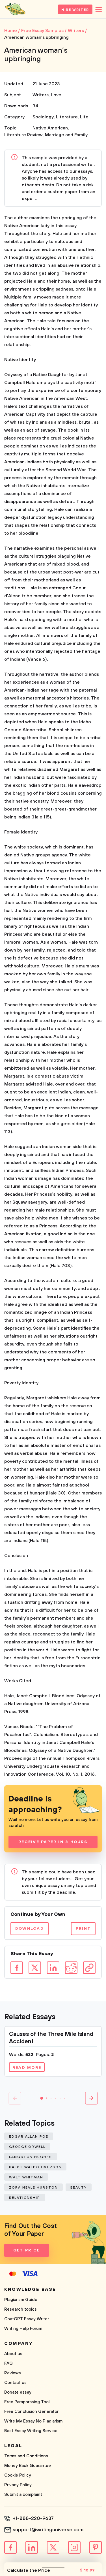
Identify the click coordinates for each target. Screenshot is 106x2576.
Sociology (43, 117)
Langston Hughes (31, 2157)
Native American (50, 128)
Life (84, 117)
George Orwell (27, 2147)
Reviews (13, 2373)
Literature (67, 117)
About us (13, 2354)
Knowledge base (30, 2289)
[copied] (89, 1968)
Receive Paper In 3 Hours (53, 1842)
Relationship (25, 2198)
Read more (27, 2068)
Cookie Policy (18, 2475)
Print (83, 1929)
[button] (42, 2098)
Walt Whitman (26, 2177)
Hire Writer (75, 10)
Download (30, 1929)
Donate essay (18, 2392)
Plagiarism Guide (21, 2300)
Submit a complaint (23, 2495)
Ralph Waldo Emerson (35, 2167)
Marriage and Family (66, 135)
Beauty (79, 2188)
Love (56, 95)
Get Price (27, 2250)
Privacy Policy (18, 2485)
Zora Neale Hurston (33, 2188)
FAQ (8, 2363)
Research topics (20, 2309)
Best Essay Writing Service (31, 2431)
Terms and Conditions (26, 2456)
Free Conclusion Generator (31, 2412)
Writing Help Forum (23, 2329)
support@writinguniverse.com (48, 2530)
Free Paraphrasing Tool (27, 2402)
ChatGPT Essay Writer (27, 2319)
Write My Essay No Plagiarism (33, 2421)
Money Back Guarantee (28, 2466)
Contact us (15, 2383)
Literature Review (23, 135)
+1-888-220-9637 (33, 2519)
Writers (41, 95)
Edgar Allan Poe (29, 2137)
